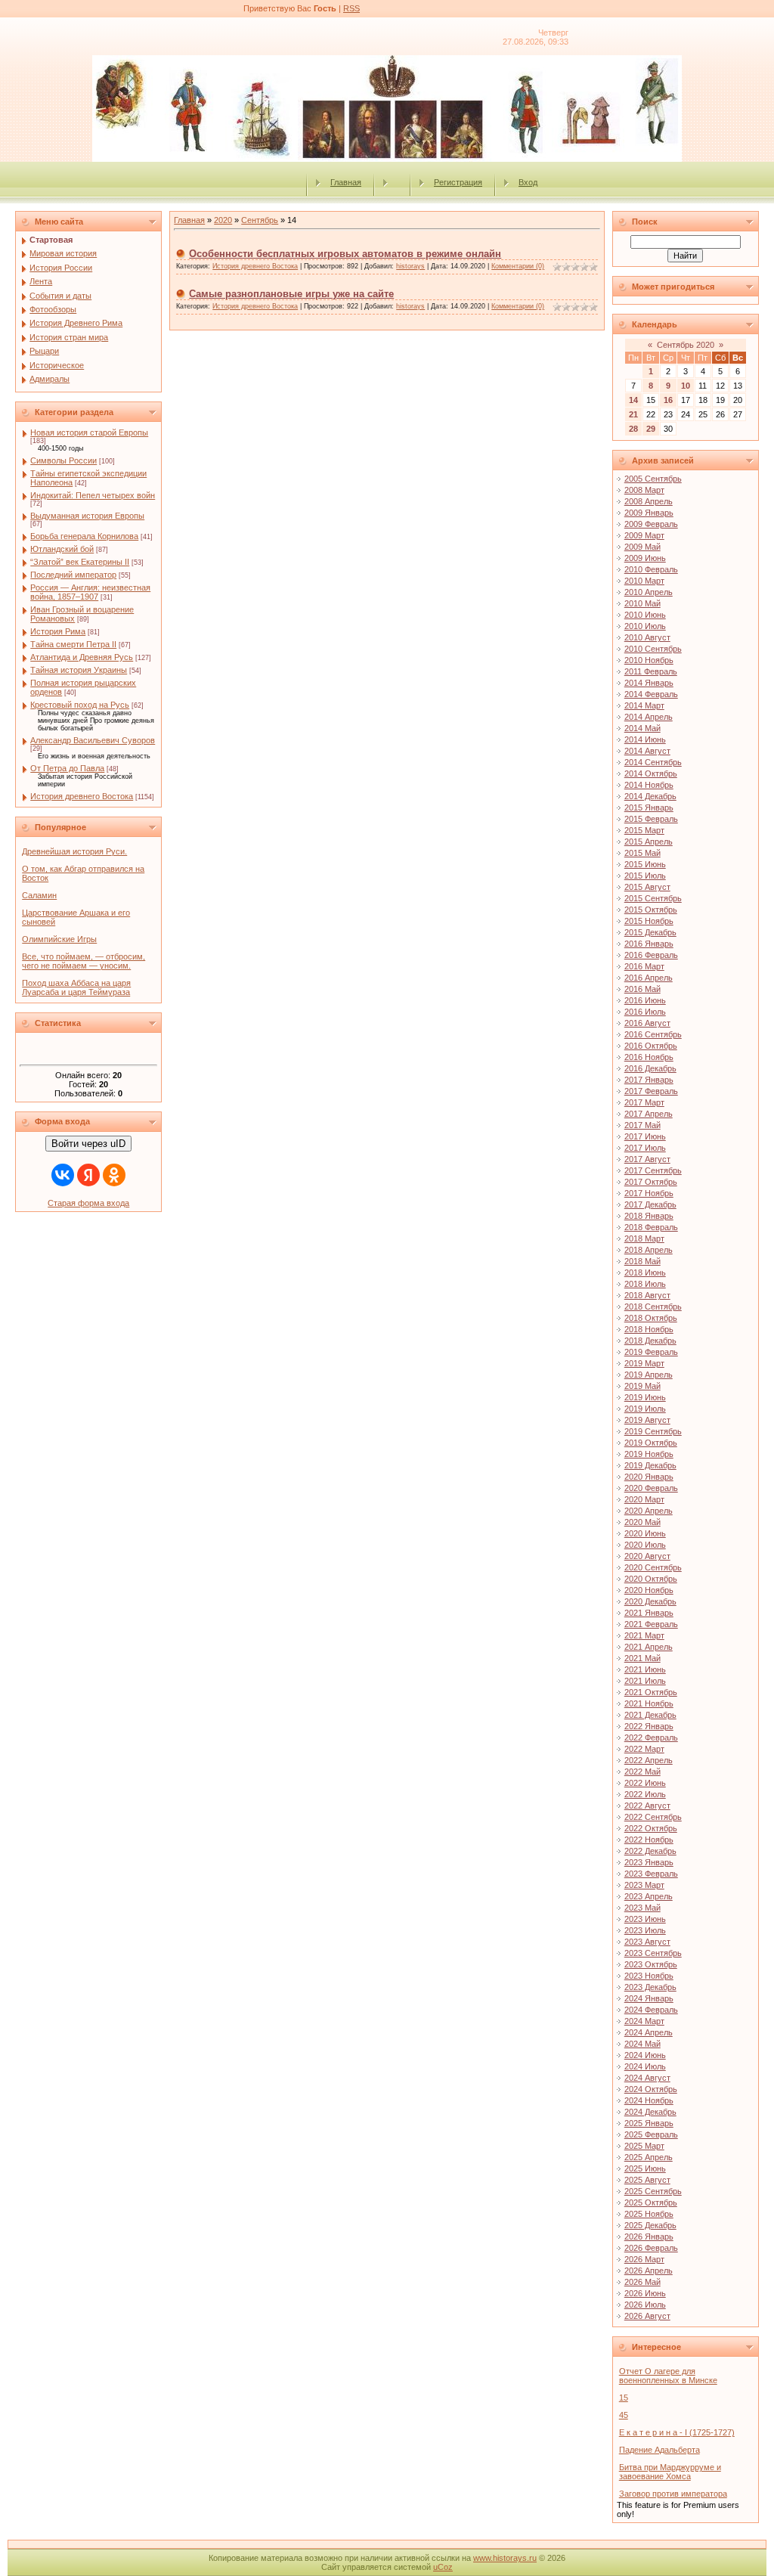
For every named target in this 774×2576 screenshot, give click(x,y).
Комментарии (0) (518, 266)
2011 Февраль (651, 671)
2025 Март (644, 2146)
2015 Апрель (649, 842)
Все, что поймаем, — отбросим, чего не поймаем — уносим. (84, 961)
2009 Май (642, 547)
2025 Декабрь (650, 2225)
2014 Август (647, 751)
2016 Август (647, 1023)
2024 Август (647, 2078)
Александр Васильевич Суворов (93, 740)
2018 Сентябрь (653, 1307)
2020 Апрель (649, 1511)
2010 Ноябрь (649, 660)
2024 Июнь (645, 2055)
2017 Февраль (651, 1091)
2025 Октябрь (651, 2202)
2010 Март (644, 581)
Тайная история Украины (79, 670)
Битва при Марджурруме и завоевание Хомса (670, 2472)
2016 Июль (645, 1012)
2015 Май (642, 853)
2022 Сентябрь (653, 1817)
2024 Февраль (651, 2010)
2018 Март (644, 1238)
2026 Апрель (649, 2271)
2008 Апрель (649, 501)
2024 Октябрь (651, 2089)
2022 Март (644, 1749)
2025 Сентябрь (653, 2191)
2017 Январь (649, 1080)
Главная (346, 182)
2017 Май (642, 1125)
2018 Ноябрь (649, 1329)
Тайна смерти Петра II (73, 644)
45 (624, 2415)
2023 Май (642, 1908)
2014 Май (642, 728)
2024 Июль (645, 2066)
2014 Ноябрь (649, 785)
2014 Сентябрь (653, 762)
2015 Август (647, 887)
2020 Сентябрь (653, 1567)
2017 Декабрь (650, 1204)
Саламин (39, 895)
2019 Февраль (651, 1352)
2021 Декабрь (650, 1715)
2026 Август (647, 2316)
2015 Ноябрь (649, 921)
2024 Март (644, 2021)
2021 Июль (645, 1681)
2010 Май (642, 603)
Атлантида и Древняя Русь (82, 657)
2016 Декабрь (650, 1068)
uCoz (443, 2567)
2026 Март (644, 2259)
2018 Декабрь (650, 1341)
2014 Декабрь (650, 796)
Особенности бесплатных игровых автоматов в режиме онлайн (345, 254)
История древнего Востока (82, 796)
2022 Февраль (651, 1737)
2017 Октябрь (651, 1182)
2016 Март (644, 966)
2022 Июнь (645, 1783)
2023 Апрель (649, 1896)
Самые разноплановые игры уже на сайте (291, 294)
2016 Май (642, 989)
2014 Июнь (645, 739)
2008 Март (644, 490)
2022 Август (647, 1806)
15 (624, 2398)
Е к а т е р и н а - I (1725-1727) (677, 2432)
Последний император (73, 575)
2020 (223, 220)
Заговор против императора (673, 2494)
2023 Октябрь (651, 1964)
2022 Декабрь (650, 1851)
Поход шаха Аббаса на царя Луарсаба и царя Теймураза (76, 987)
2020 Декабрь (650, 1601)
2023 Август (647, 1942)
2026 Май (642, 2282)
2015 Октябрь (651, 910)
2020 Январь (649, 1477)
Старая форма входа (88, 1203)
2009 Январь (649, 513)
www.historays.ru (505, 2558)
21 (633, 414)
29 (651, 429)
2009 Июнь (645, 558)
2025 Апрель (649, 2157)
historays (410, 266)
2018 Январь (649, 1216)
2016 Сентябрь (653, 1034)
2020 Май (642, 1522)
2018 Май (642, 1261)
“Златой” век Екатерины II (80, 562)
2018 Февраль (651, 1227)
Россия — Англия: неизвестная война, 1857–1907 (90, 592)
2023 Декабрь (650, 1987)
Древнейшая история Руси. (74, 851)
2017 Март (644, 1102)
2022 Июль (645, 1794)
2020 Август (647, 1556)
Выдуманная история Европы (87, 516)
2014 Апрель (649, 717)
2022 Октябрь (651, 1828)
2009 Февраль (651, 524)
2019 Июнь (645, 1397)
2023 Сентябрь (653, 1953)
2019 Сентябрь (653, 1431)
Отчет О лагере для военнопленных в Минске (668, 2376)
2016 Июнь (645, 1000)
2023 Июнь (645, 1919)
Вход (528, 182)
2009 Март (644, 535)
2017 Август (647, 1159)
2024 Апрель (649, 2032)
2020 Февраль (651, 1488)
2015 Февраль (651, 819)
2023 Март (644, 1885)
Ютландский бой (62, 549)
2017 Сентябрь (653, 1170)
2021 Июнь (645, 1669)
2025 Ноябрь (649, 2214)
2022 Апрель (649, 1760)
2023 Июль (645, 1930)
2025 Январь (649, 2123)
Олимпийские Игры (59, 939)
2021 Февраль (651, 1624)
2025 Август (647, 2180)
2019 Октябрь (651, 1443)
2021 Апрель (649, 1647)
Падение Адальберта (659, 2450)
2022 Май (642, 1772)
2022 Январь (649, 1726)
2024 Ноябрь (649, 2100)
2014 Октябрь (651, 773)
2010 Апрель (649, 592)
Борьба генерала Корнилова (84, 536)
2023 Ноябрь (649, 1976)
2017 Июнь (645, 1136)
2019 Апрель (649, 1375)
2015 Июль (645, 876)
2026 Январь (649, 2237)
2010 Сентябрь (653, 649)
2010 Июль (645, 626)
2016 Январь (649, 944)
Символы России (63, 460)
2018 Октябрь (651, 1318)
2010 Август (647, 637)
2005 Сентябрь (653, 479)
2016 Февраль (651, 955)
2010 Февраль (651, 569)
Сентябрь (260, 220)
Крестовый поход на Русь (80, 705)
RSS (351, 8)
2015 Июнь (645, 864)
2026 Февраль (651, 2248)
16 (668, 400)
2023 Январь (649, 1862)
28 (633, 429)
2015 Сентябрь (653, 898)
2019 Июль (645, 1409)
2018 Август (647, 1295)
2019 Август (647, 1420)
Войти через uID (88, 1144)
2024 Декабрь (650, 2112)
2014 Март (644, 705)
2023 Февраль (651, 1874)
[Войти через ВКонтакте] (63, 1175)
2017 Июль (645, 1148)
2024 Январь (649, 1998)
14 (633, 400)
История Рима (58, 631)
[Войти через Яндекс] (88, 1175)
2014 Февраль (651, 694)
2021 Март (644, 1635)
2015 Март (644, 830)
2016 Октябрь (651, 1046)
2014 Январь (649, 683)
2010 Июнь (645, 615)
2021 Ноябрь (649, 1703)
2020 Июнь (645, 1533)
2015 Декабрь (650, 932)
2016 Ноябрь (649, 1057)
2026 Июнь (645, 2293)
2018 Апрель (649, 1250)
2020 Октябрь (651, 1579)
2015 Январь (649, 808)
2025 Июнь (645, 2168)
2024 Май (642, 2044)
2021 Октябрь (651, 1692)
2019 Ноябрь (649, 1454)
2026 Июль (645, 2305)
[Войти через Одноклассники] (114, 1175)
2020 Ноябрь (649, 1590)
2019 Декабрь (650, 1465)
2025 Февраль (651, 2134)
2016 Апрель (649, 978)
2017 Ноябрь (649, 1193)
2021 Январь (649, 1613)
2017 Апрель (649, 1114)
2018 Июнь (645, 1273)
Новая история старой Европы (89, 432)
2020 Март (644, 1499)
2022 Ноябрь (649, 1840)
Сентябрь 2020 (686, 345)
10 (686, 386)
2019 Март (644, 1363)
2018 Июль (645, 1284)
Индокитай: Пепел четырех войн (93, 495)
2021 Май (642, 1658)
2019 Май (642, 1386)
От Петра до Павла (67, 768)
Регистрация (458, 182)
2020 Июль (645, 1545)
